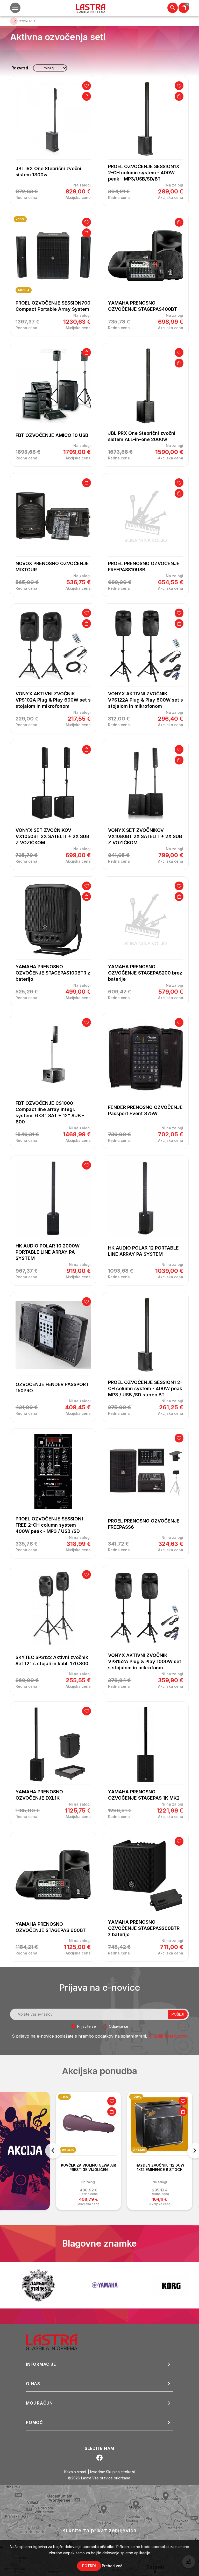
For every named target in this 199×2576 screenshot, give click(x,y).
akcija (24, 290)
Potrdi (89, 2566)
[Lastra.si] (57, 2342)
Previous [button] (53, 2151)
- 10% (20, 219)
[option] (116, 2151)
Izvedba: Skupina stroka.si (112, 2472)
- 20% (93, 2097)
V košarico (87, 96)
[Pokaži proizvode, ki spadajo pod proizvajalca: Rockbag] (171, 2285)
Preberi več (112, 2566)
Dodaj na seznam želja (87, 86)
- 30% (164, 2097)
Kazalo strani (75, 2472)
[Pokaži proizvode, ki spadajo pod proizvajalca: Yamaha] (38, 2285)
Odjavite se (119, 2026)
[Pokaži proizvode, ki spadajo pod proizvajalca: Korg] (105, 2285)
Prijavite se (87, 2026)
